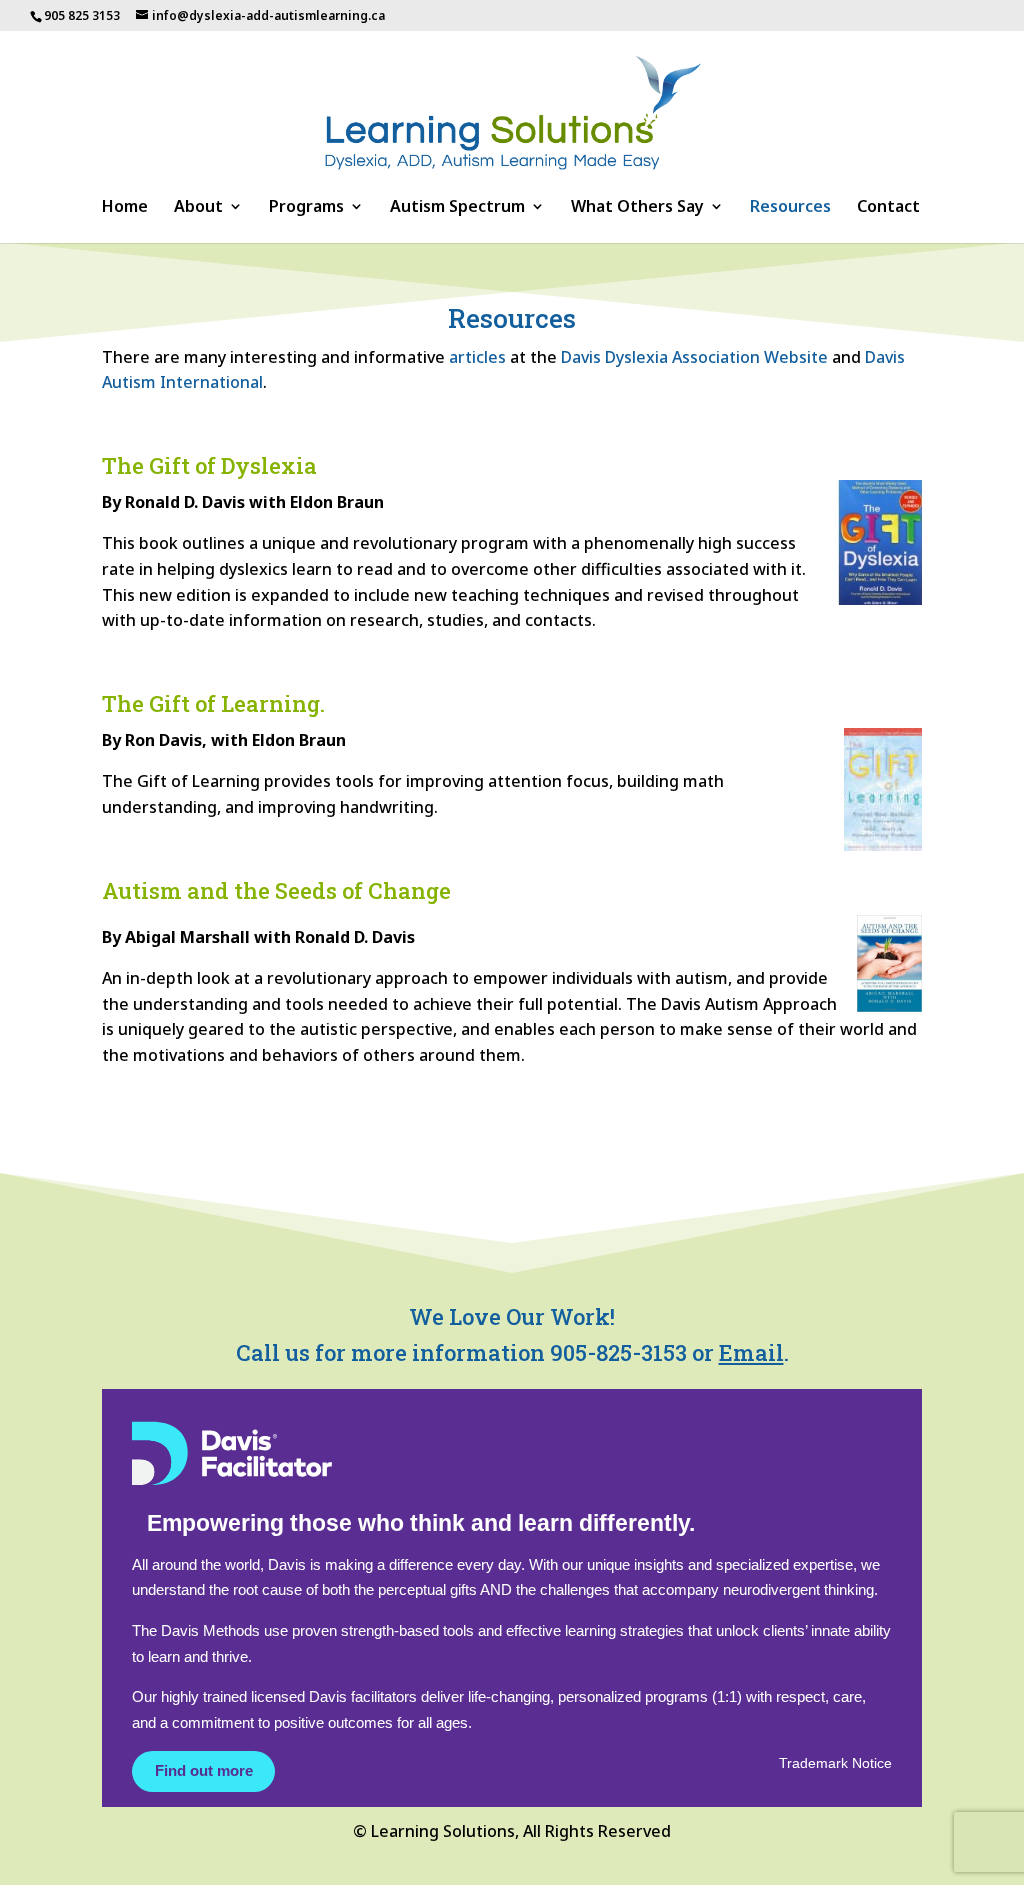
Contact (888, 208)
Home (125, 208)
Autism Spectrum (457, 208)
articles (477, 357)
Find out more (204, 1770)
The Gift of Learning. (213, 703)
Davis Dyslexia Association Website (694, 357)
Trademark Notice (835, 1763)
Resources (790, 208)
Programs (306, 208)
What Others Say (637, 208)
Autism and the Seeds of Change (276, 890)
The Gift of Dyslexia (209, 465)
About (198, 208)
